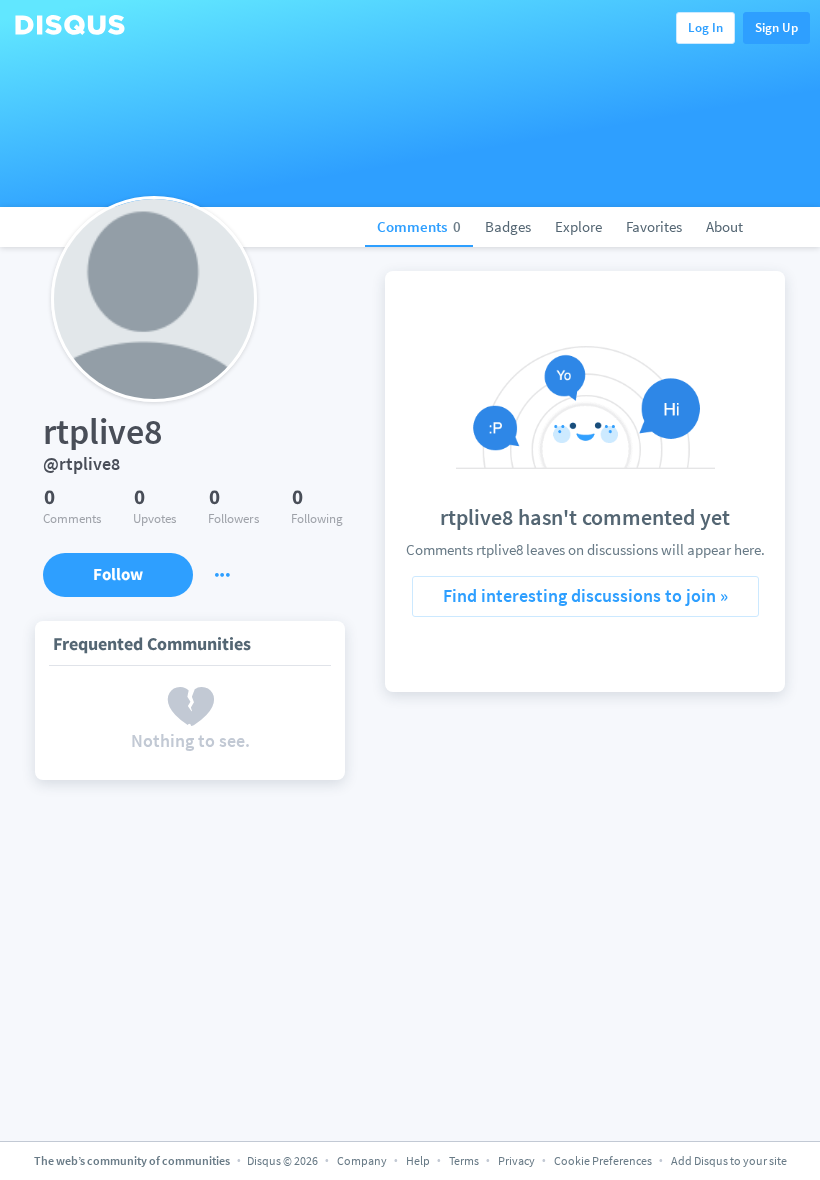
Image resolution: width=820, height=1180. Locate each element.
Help (418, 1160)
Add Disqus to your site (729, 1160)
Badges (508, 226)
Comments (419, 226)
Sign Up (776, 27)
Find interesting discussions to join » (585, 595)
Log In (705, 27)
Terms (464, 1160)
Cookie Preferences (604, 1160)
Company (362, 1160)
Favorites (654, 226)
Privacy (516, 1160)
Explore (578, 226)
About (724, 226)
